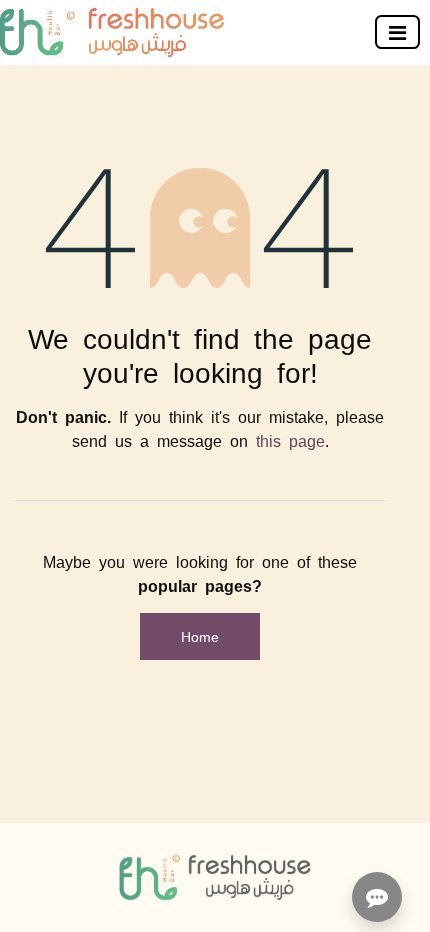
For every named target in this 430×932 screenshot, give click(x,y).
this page (290, 440)
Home (200, 636)
